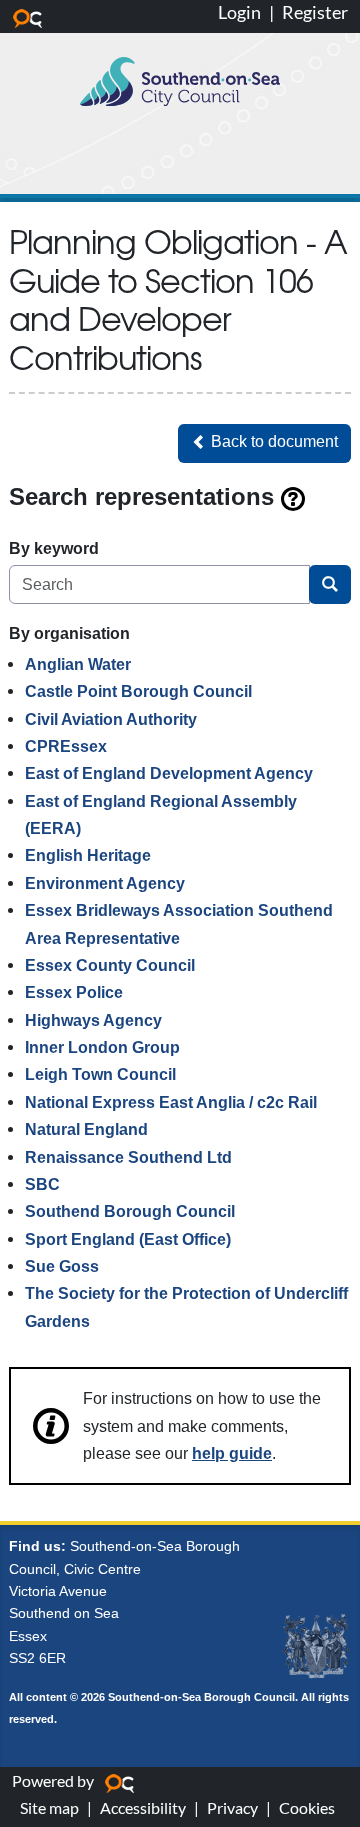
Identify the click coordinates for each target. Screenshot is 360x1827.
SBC (42, 1184)
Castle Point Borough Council (138, 691)
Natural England (86, 1129)
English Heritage (88, 855)
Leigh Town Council (100, 1074)
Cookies (307, 1807)
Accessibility (143, 1807)
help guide (232, 1453)
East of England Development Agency (169, 773)
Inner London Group (102, 1047)
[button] (264, 443)
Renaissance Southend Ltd (128, 1157)
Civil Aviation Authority (111, 719)
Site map (49, 1807)
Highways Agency (93, 1020)
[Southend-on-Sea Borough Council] (180, 81)
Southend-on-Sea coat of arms (316, 1647)
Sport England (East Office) (128, 1239)
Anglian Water (78, 664)
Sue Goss (62, 1266)
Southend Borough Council (130, 1211)
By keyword (54, 548)
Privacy (232, 1807)
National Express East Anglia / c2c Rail (171, 1102)
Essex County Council (110, 965)
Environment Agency (105, 883)
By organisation (69, 633)
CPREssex (66, 746)
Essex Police (74, 992)
